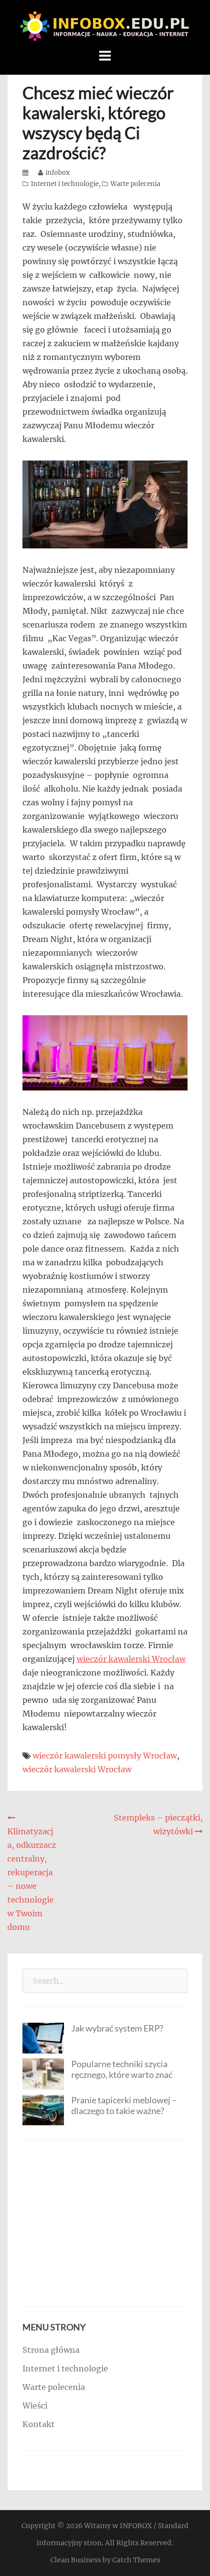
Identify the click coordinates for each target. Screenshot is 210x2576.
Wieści (35, 2406)
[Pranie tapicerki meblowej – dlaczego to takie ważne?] (43, 2109)
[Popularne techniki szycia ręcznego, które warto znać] (43, 2073)
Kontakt (39, 2424)
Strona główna (51, 2350)
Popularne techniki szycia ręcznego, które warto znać (122, 2069)
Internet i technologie (65, 184)
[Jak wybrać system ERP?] (43, 2037)
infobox (58, 173)
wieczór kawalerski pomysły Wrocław (105, 1756)
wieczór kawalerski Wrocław (131, 1659)
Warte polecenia (135, 184)
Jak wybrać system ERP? (117, 2028)
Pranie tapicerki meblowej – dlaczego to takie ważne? (124, 2105)
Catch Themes (136, 2560)
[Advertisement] (105, 2223)
